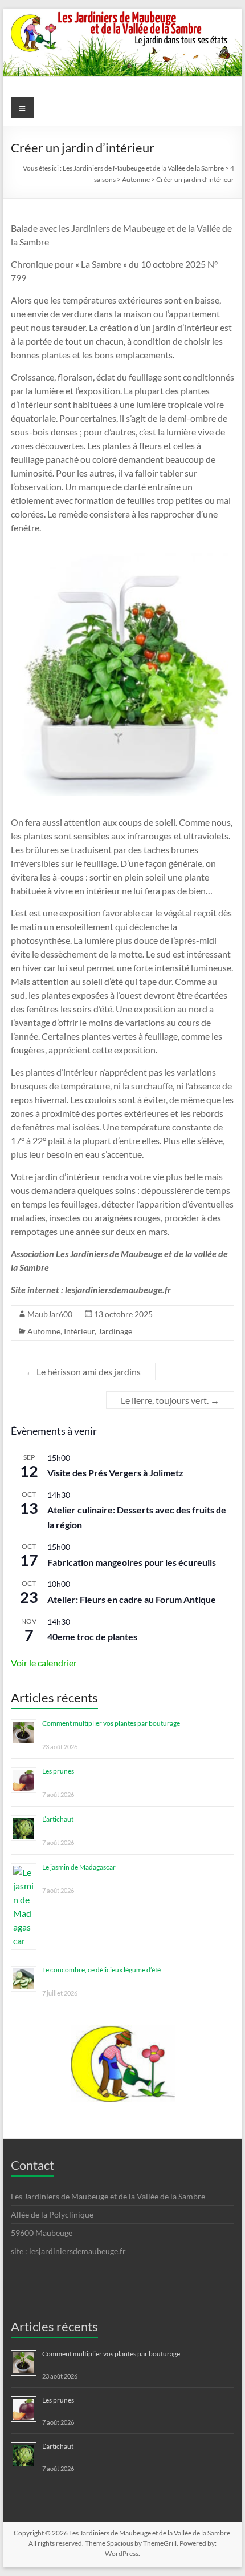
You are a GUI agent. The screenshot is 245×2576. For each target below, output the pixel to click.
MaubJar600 (50, 1314)
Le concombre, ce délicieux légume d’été (101, 1970)
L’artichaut (58, 1819)
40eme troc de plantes (92, 1636)
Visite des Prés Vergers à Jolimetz (115, 1473)
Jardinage (115, 1331)
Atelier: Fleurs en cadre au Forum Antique (132, 1599)
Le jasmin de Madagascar (79, 1867)
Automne (44, 1331)
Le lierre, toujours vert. (170, 1400)
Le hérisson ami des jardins (83, 1372)
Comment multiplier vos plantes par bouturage (111, 1723)
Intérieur (79, 1331)
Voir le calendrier (44, 1663)
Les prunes (58, 1771)
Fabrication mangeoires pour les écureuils (132, 1562)
